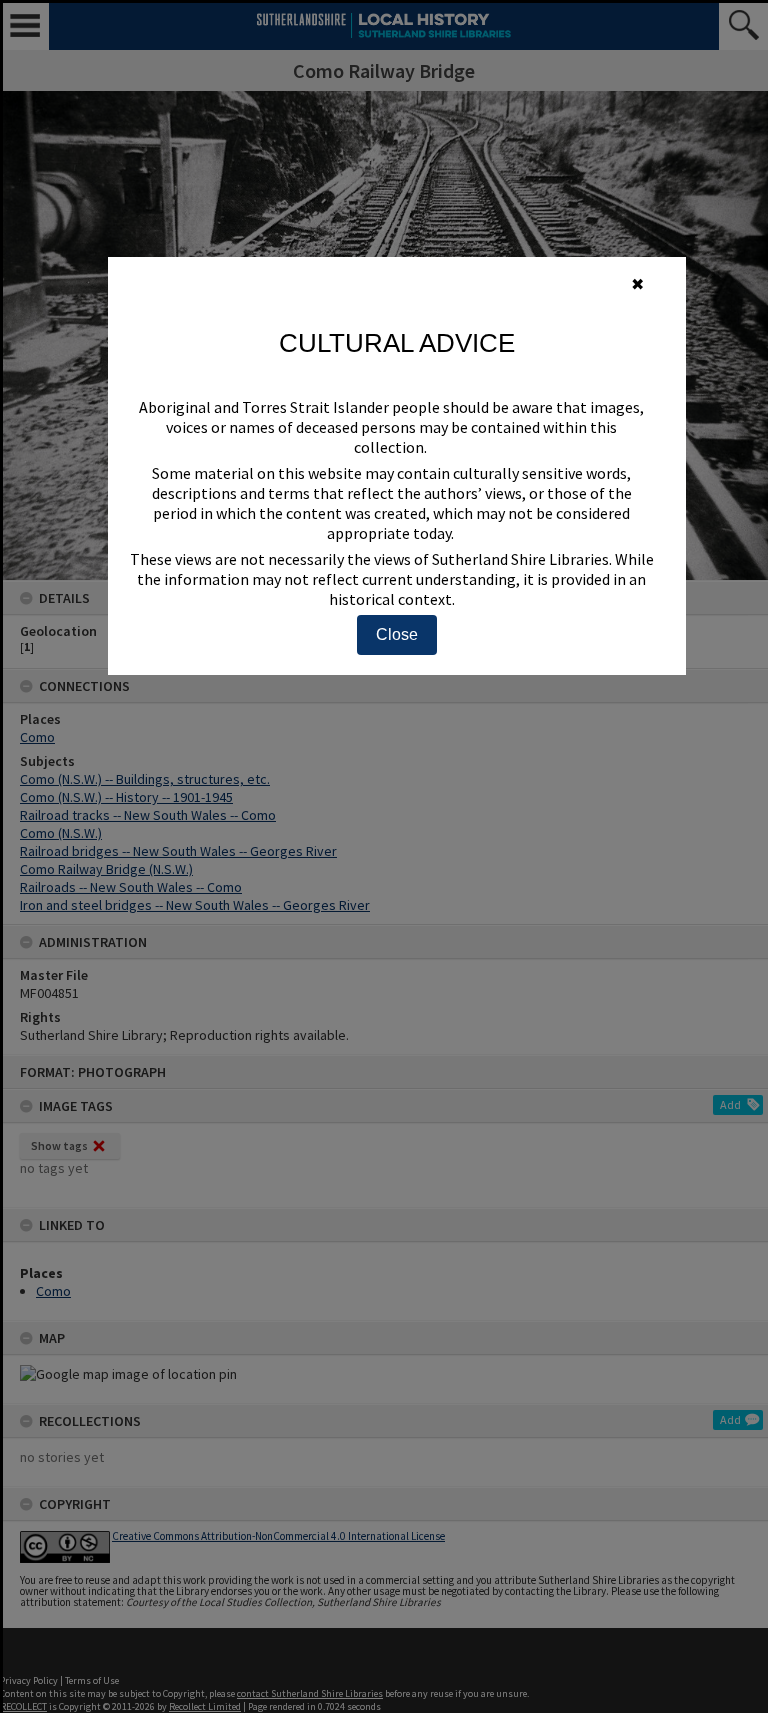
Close (397, 634)
